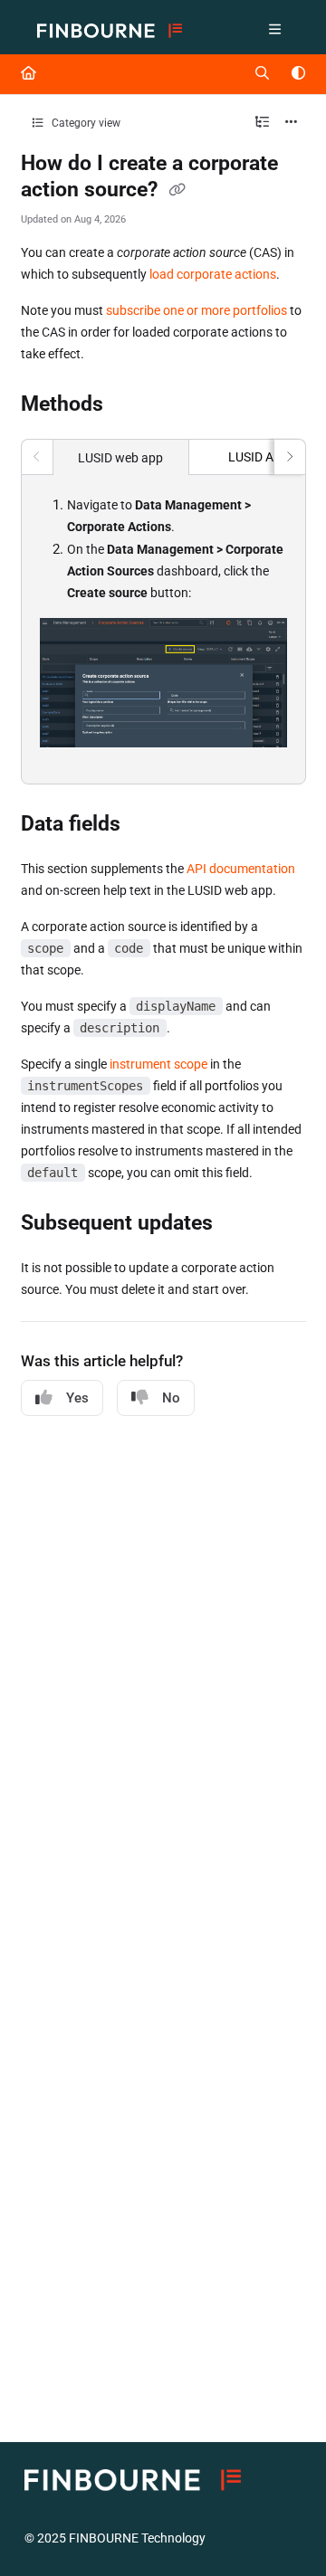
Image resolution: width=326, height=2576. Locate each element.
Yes (77, 1398)
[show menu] (274, 31)
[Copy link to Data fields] (149, 825)
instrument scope (158, 1064)
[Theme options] (298, 74)
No (171, 1398)
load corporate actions (213, 274)
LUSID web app (120, 458)
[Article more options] (292, 123)
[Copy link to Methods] (131, 405)
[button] (285, 2531)
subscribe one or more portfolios (197, 310)
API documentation (241, 869)
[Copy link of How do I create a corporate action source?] (177, 191)
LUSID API (257, 457)
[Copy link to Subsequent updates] (241, 1224)
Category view (85, 123)
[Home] (110, 31)
